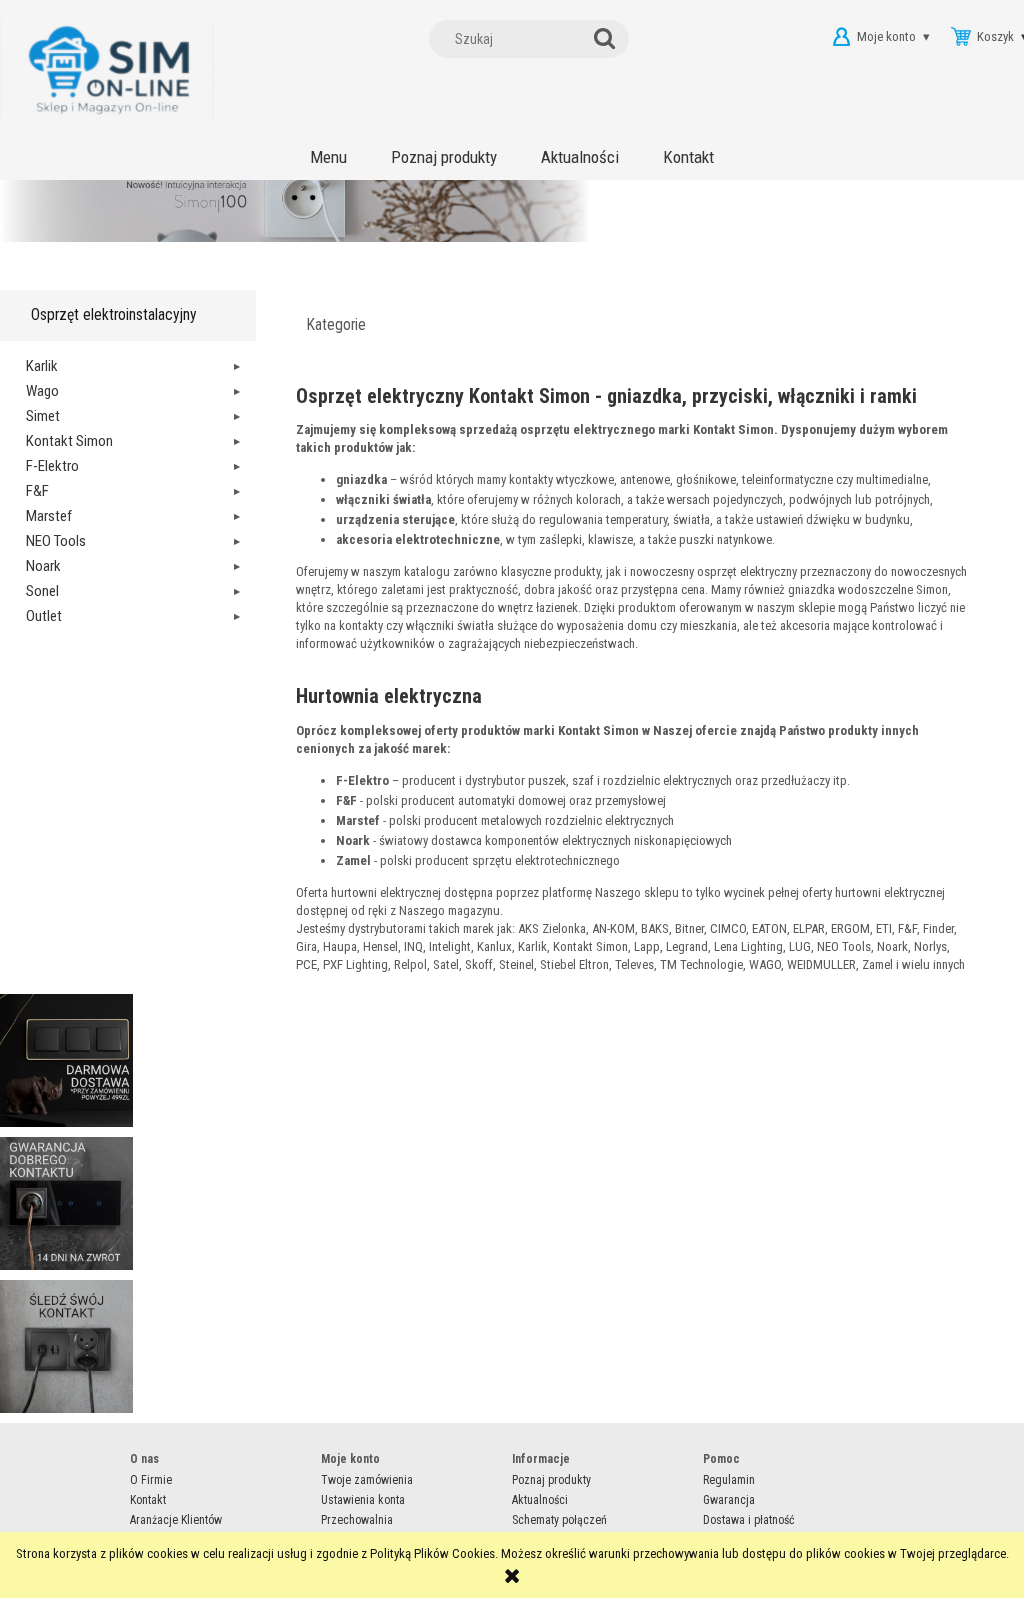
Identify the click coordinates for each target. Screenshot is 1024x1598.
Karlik (42, 366)
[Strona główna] (107, 70)
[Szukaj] (609, 39)
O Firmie (151, 1480)
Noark (43, 566)
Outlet (44, 616)
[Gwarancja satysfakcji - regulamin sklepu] (66, 1202)
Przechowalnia (357, 1520)
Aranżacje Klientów (176, 1520)
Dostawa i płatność (749, 1520)
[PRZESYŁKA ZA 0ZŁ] (66, 1059)
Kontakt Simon (69, 441)
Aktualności (540, 1500)
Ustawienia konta (363, 1500)
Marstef (49, 516)
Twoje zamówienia (367, 1480)
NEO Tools (56, 541)
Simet (43, 416)
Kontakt (148, 1500)
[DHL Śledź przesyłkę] (66, 1345)
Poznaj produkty (551, 1480)
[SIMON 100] (512, 230)
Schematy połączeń (559, 1520)
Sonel (42, 591)
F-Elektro (52, 466)
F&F (37, 491)
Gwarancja (729, 1500)
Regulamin (729, 1480)
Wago (42, 391)
